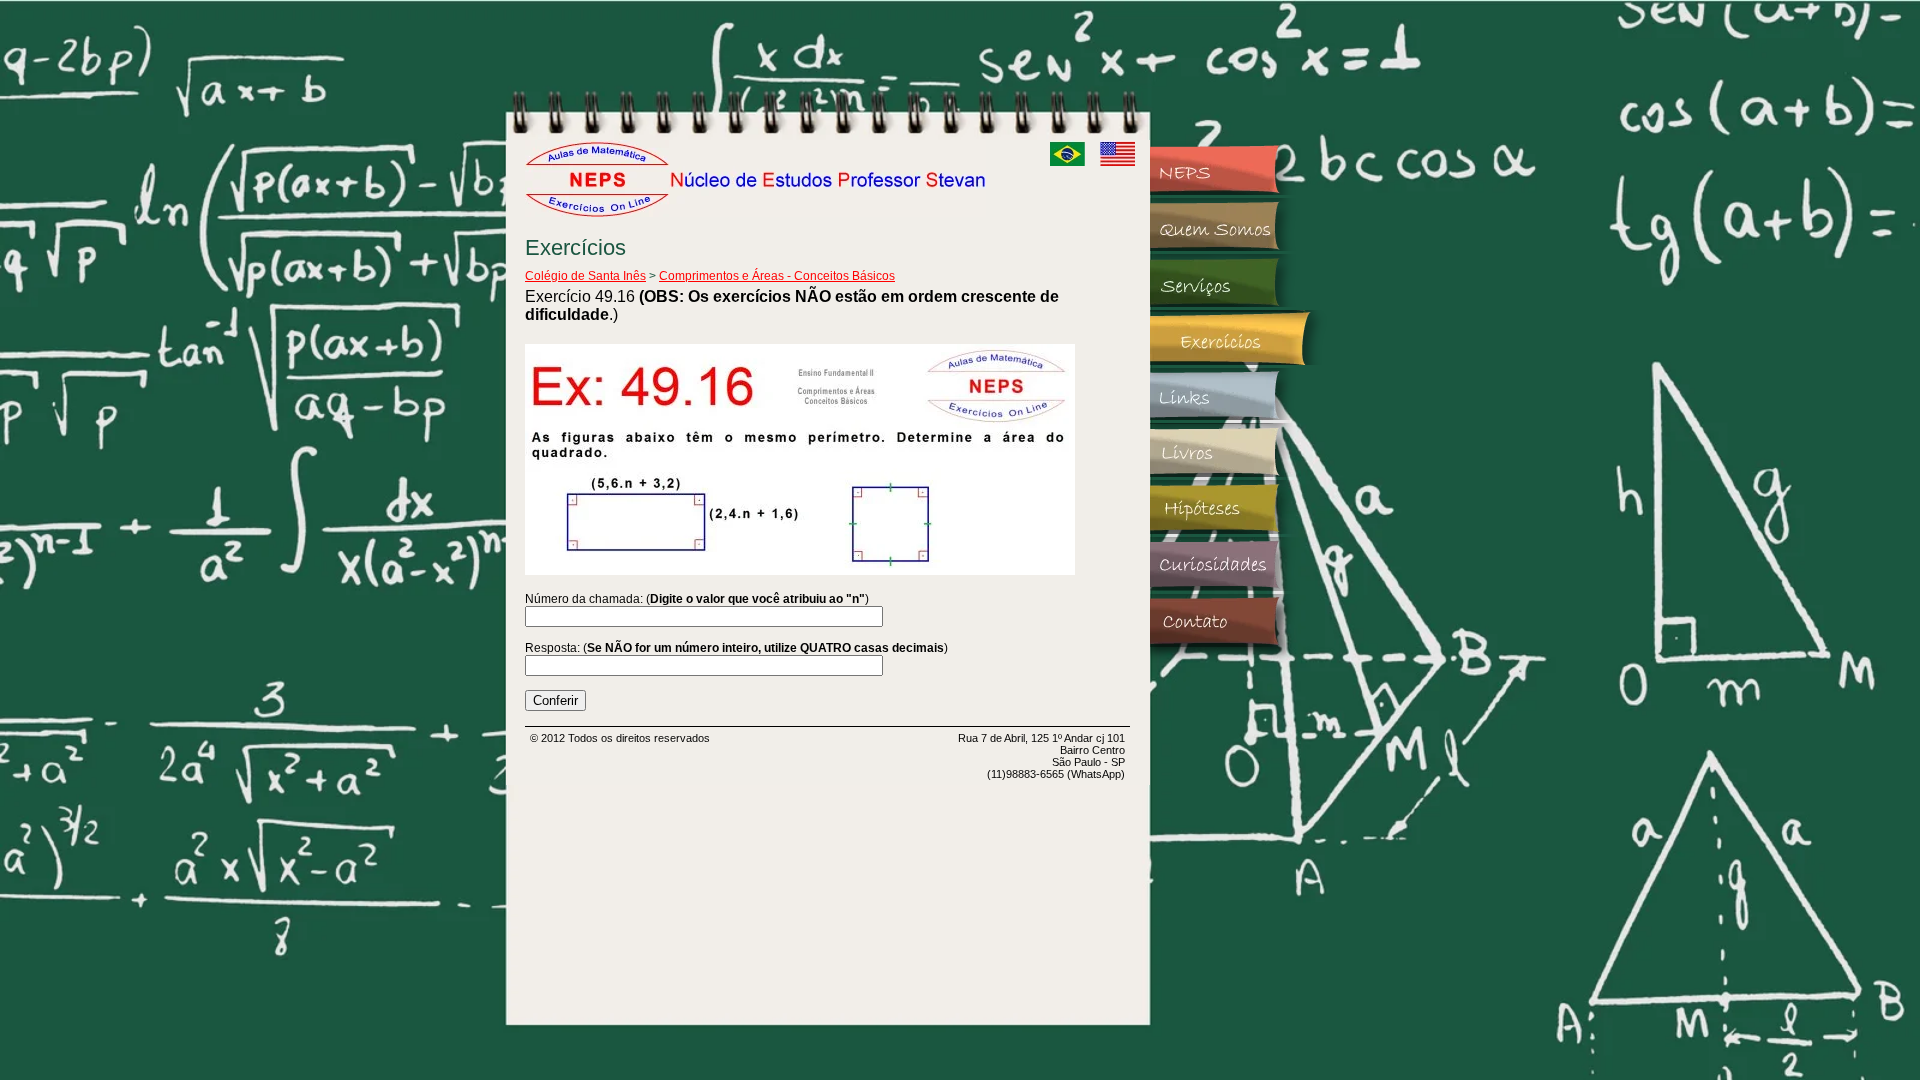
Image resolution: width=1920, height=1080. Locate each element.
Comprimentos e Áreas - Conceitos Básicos (777, 276)
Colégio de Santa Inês (585, 276)
